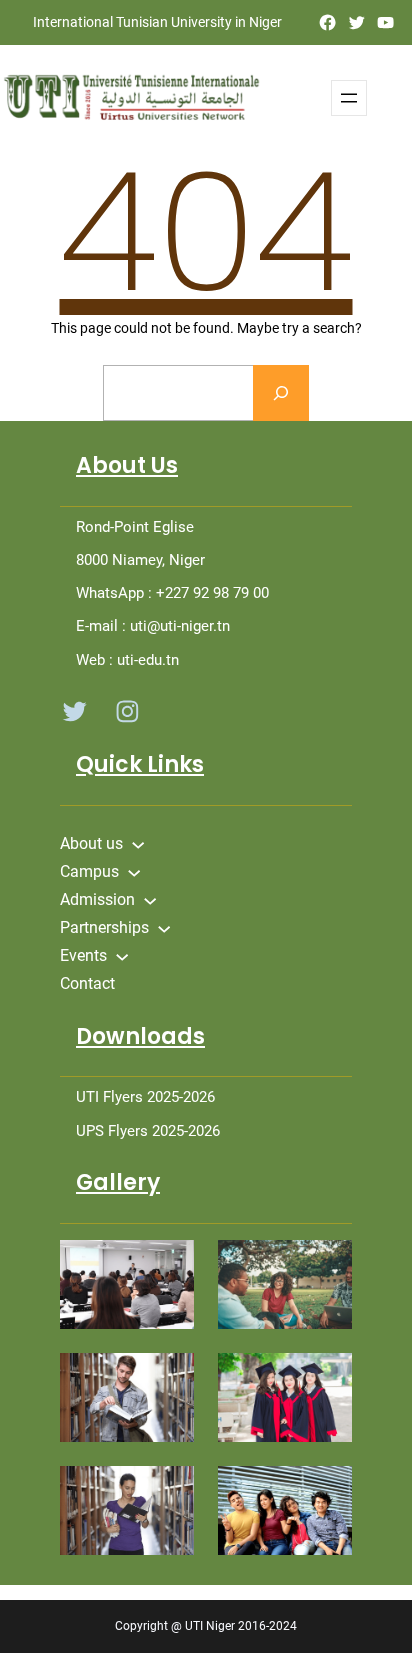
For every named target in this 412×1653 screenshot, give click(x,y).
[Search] (281, 393)
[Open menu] (349, 98)
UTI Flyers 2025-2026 (145, 1097)
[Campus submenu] (134, 871)
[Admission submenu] (150, 899)
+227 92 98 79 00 (212, 593)
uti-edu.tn (148, 660)
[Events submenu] (122, 955)
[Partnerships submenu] (164, 927)
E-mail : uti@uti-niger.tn (153, 626)
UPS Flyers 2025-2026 (148, 1131)
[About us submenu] (138, 843)
